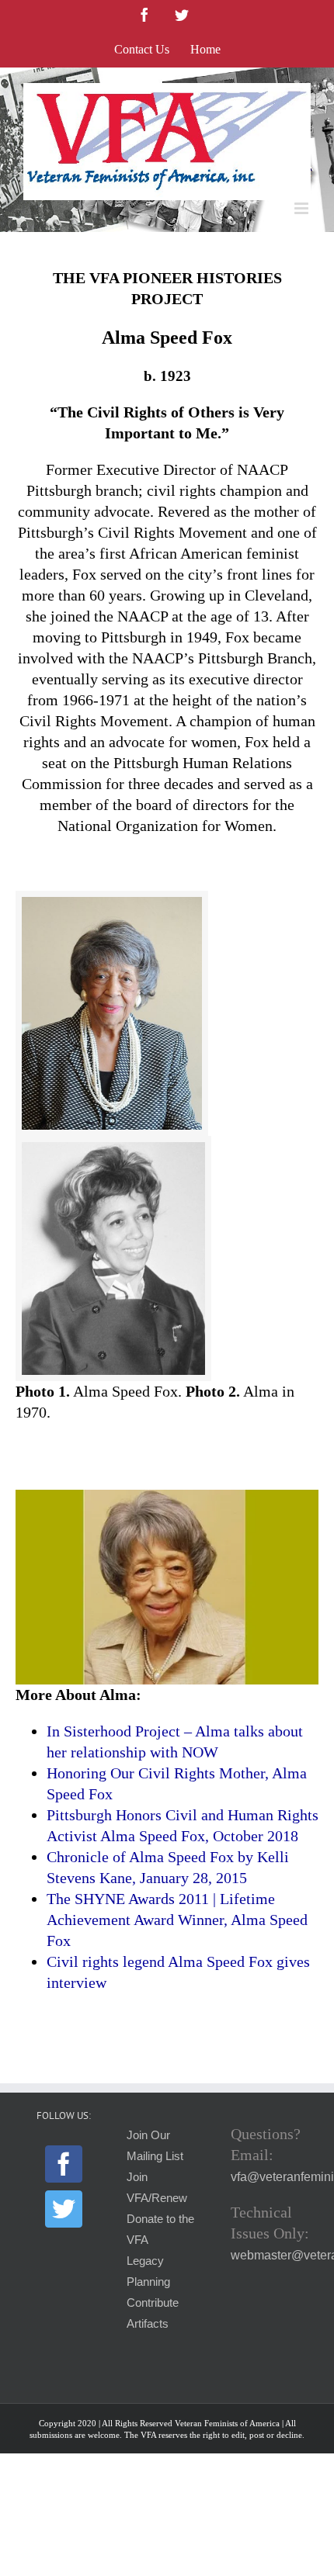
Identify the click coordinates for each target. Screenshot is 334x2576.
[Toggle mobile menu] (303, 208)
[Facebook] (64, 2164)
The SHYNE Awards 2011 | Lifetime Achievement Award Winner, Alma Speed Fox (177, 1920)
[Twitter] (64, 2209)
